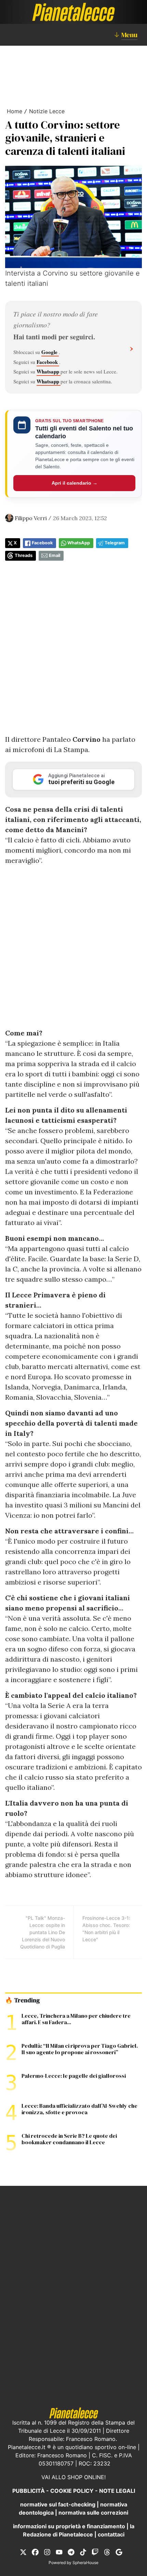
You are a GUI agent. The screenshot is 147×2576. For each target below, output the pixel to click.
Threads (24, 555)
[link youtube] (59, 2552)
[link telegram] (71, 2552)
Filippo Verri (31, 518)
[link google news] (119, 2552)
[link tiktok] (83, 2552)
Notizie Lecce (47, 111)
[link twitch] (95, 2552)
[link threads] (107, 2552)
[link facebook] (35, 2552)
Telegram (115, 543)
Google (50, 352)
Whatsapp (49, 371)
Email (55, 555)
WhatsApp (79, 543)
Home (15, 111)
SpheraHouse (85, 2563)
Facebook (48, 362)
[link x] (23, 2552)
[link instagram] (47, 2552)
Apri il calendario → (75, 483)
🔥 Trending (22, 2000)
